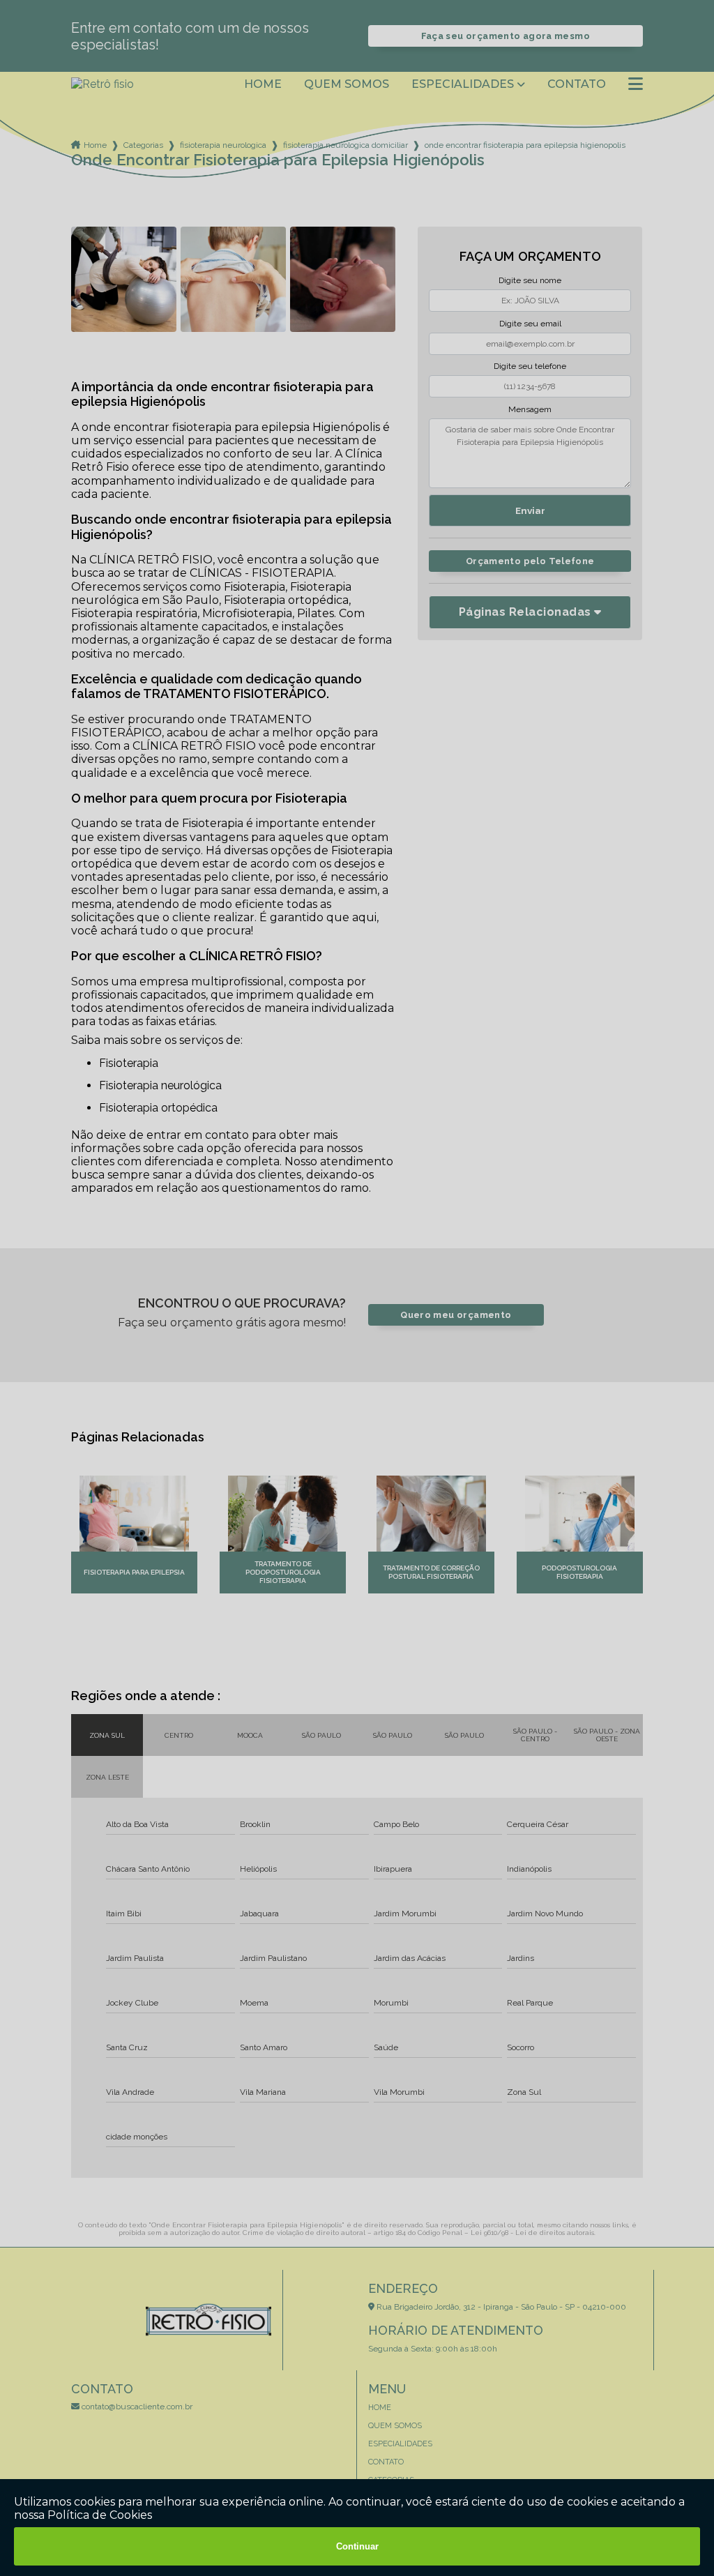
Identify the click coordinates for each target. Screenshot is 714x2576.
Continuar (357, 2546)
